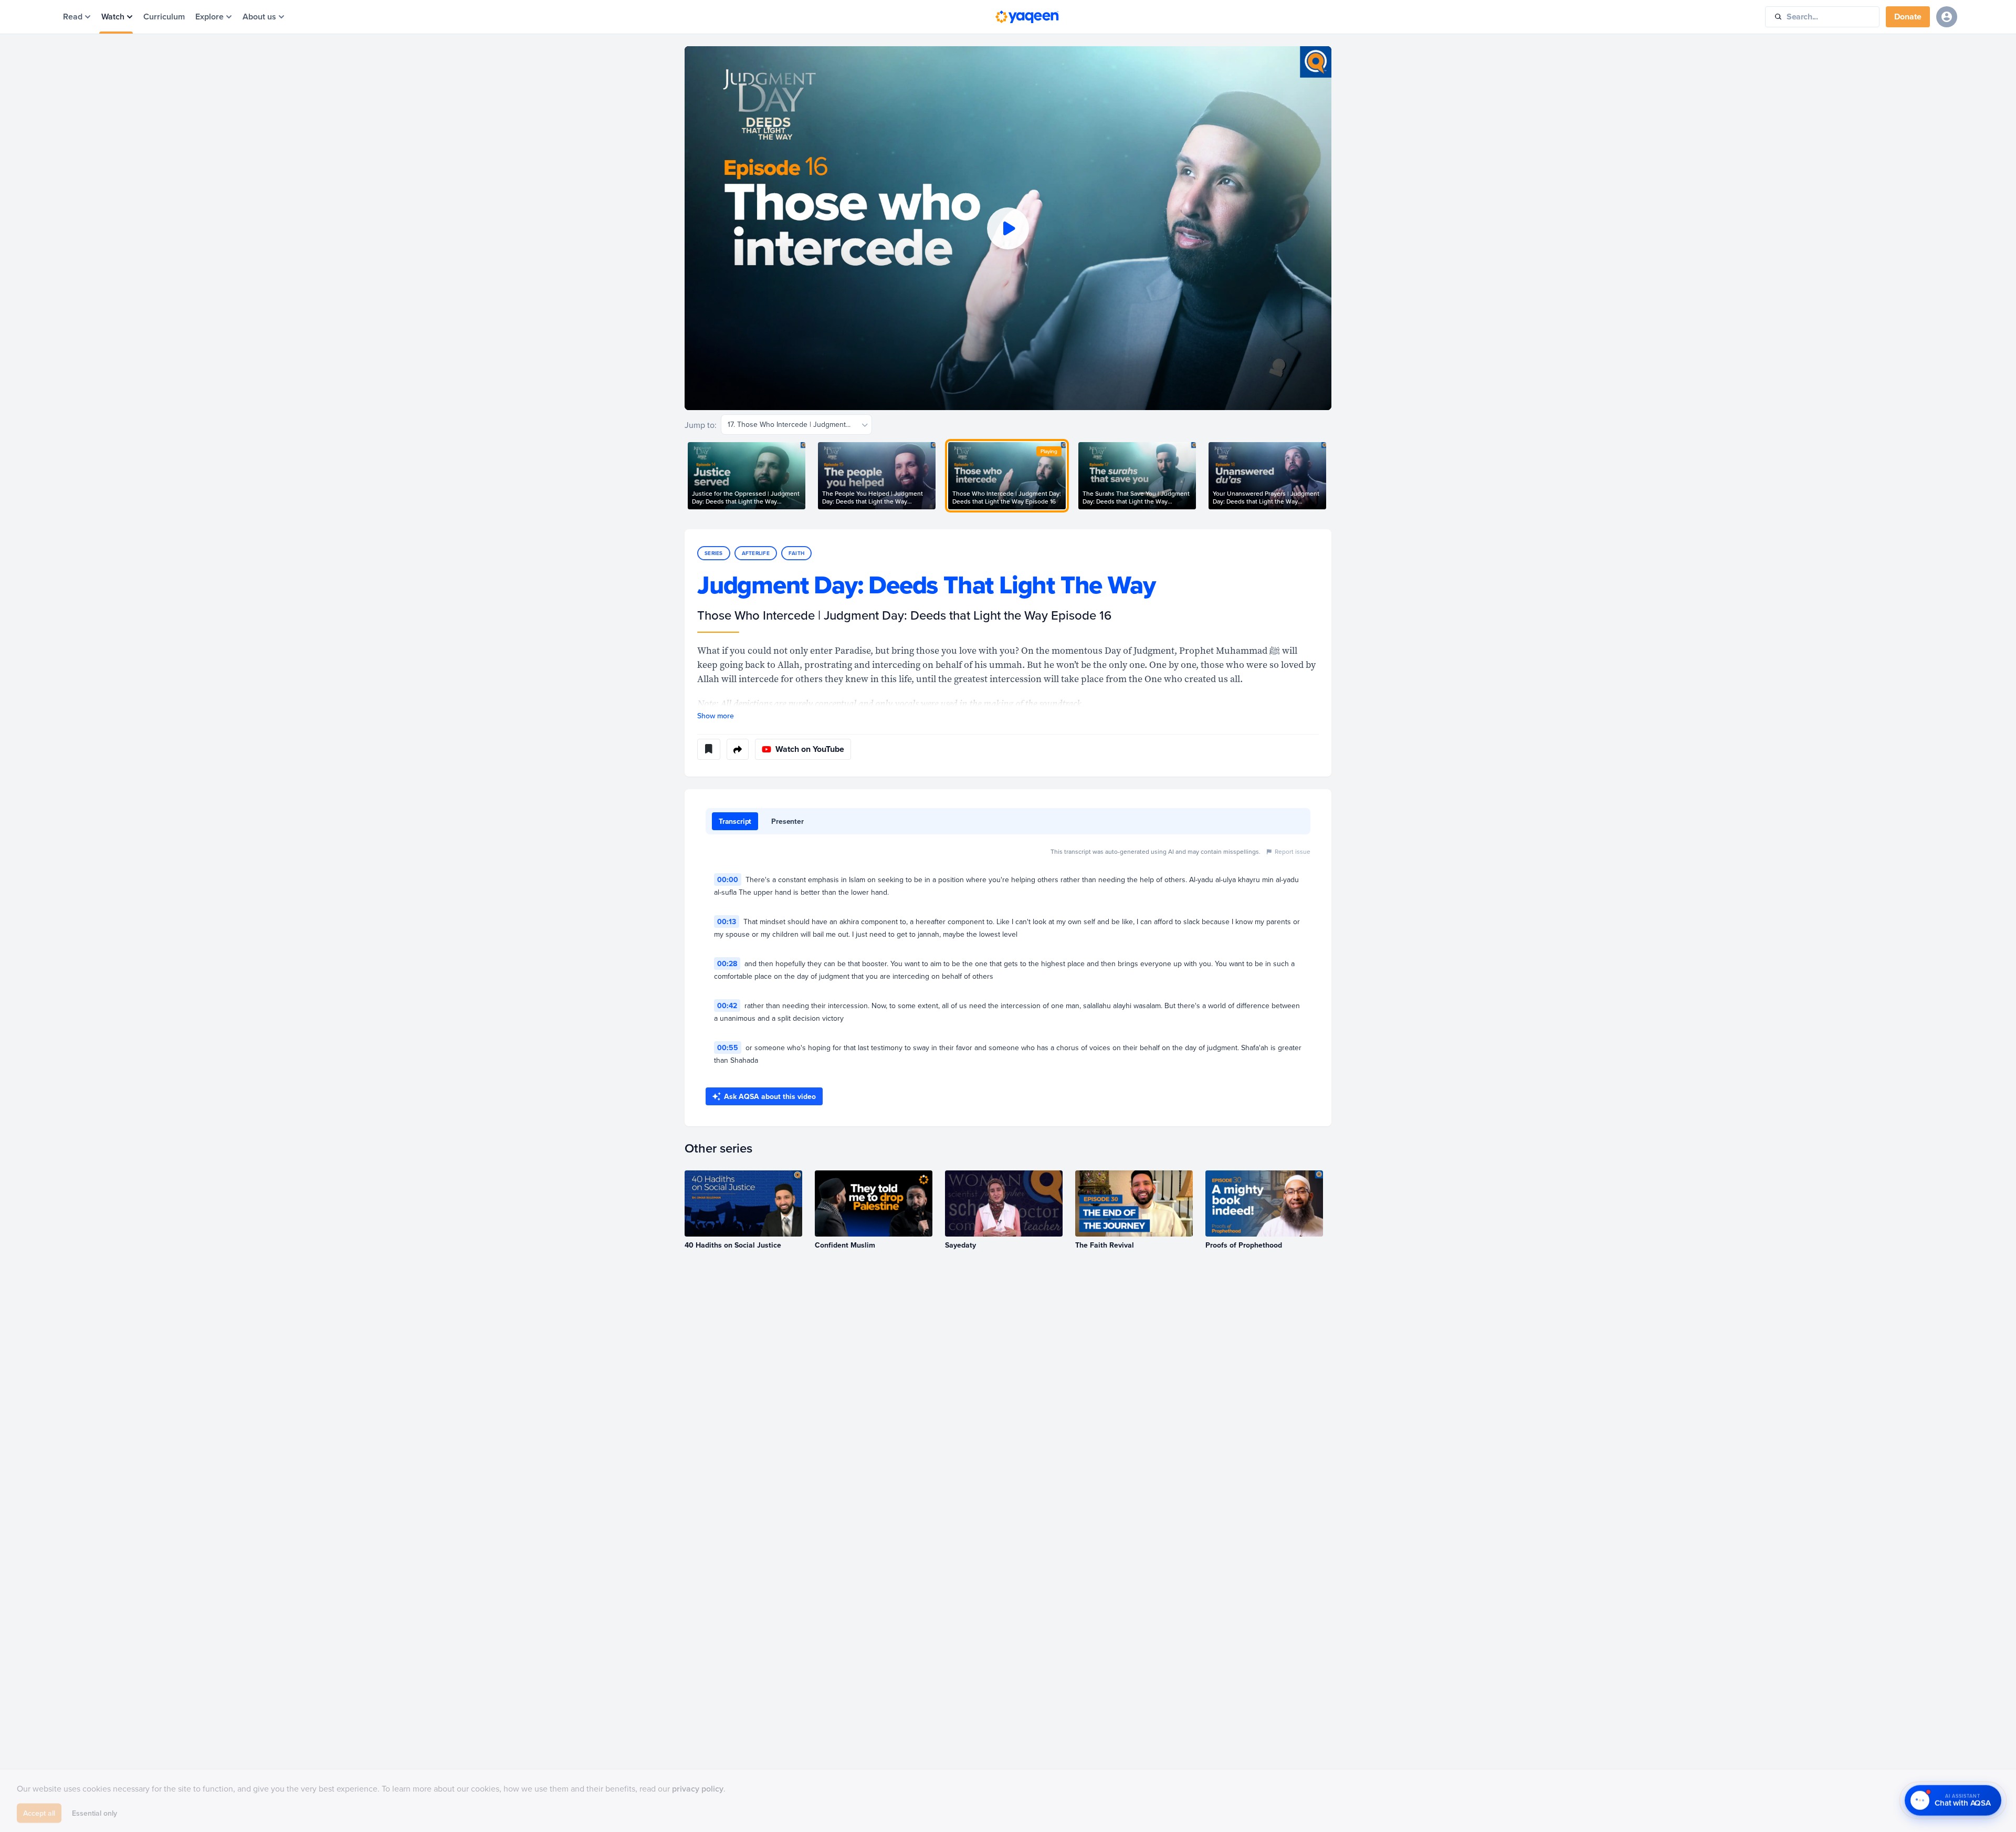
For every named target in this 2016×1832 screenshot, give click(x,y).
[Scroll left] (685, 476)
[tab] (735, 821)
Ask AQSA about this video (770, 1096)
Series (714, 553)
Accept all (39, 1809)
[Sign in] (1947, 17)
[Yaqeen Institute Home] (1027, 17)
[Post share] (738, 749)
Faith (796, 553)
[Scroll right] (1331, 476)
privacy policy (698, 1785)
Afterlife (756, 553)
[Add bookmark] (709, 749)
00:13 (727, 922)
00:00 (728, 880)
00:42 (727, 1006)
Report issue (1293, 851)
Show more (716, 716)
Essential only (94, 1809)
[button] (1008, 228)
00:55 (728, 1048)
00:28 (727, 964)
